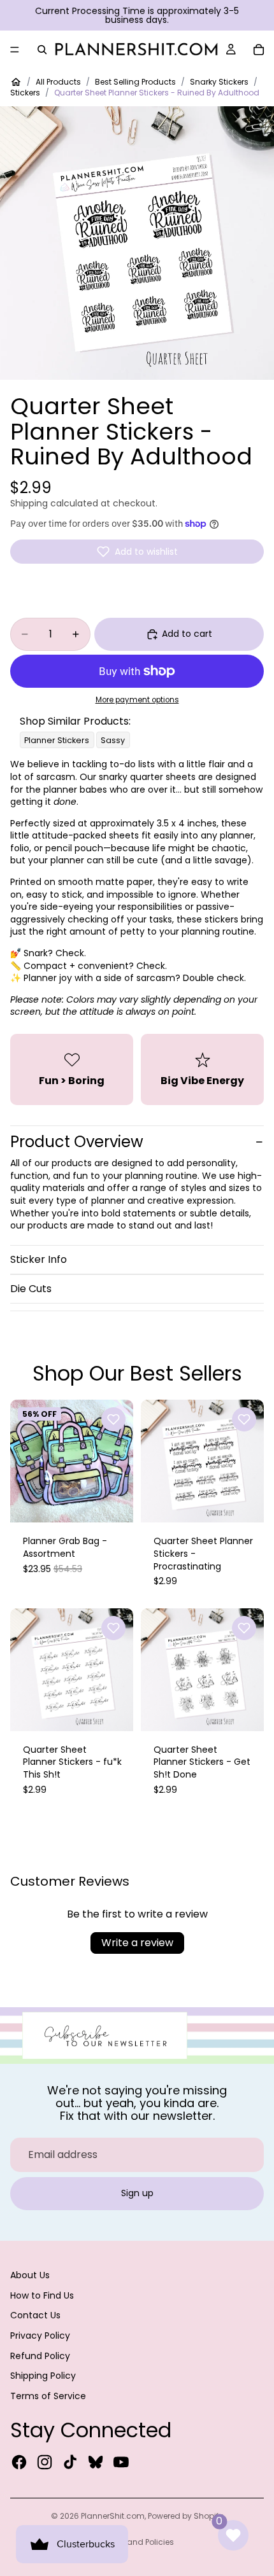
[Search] (42, 50)
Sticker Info (39, 1259)
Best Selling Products (135, 82)
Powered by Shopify (185, 2516)
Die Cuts (31, 1289)
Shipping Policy (43, 2376)
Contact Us (35, 2315)
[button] (137, 552)
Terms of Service (48, 2396)
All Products (58, 82)
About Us (30, 2275)
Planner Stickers (57, 740)
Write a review (137, 1943)
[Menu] (15, 50)
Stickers (25, 93)
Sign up (137, 2193)
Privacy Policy (40, 2336)
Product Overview (77, 1142)
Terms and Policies (137, 2542)
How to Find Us (42, 2295)
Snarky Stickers (219, 82)
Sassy (113, 740)
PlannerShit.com (113, 2516)
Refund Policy (40, 2356)
